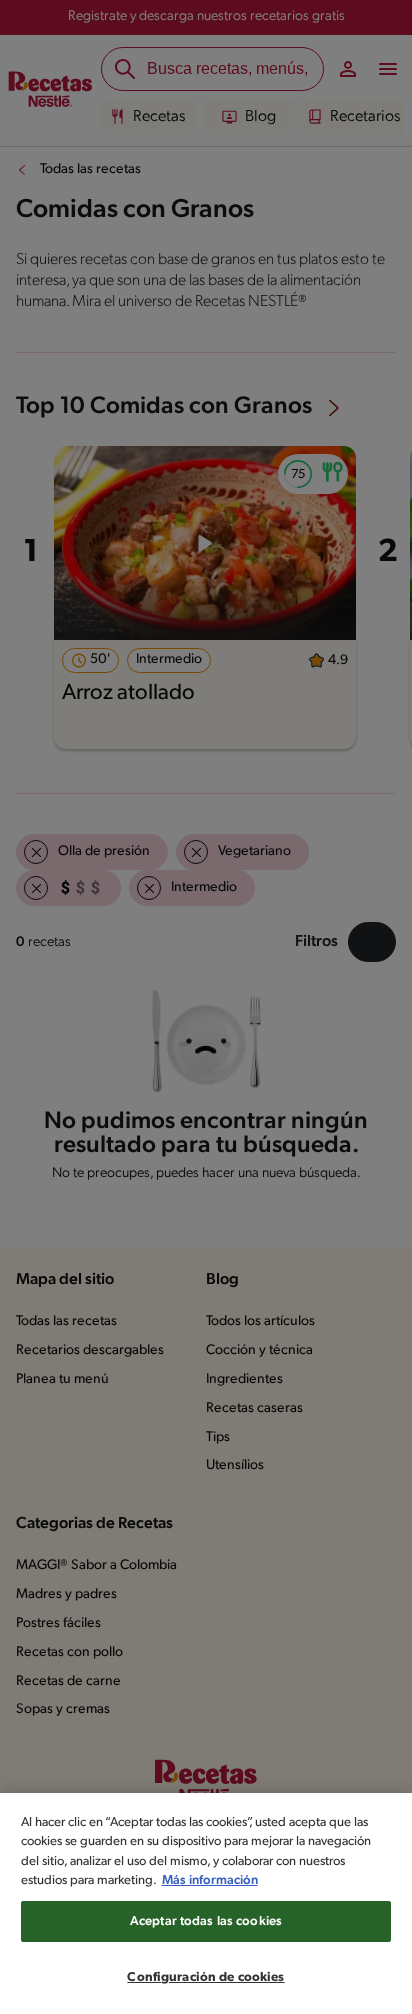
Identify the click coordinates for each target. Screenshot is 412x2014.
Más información (210, 1880)
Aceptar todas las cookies (206, 1921)
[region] (206, 1903)
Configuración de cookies (205, 1977)
